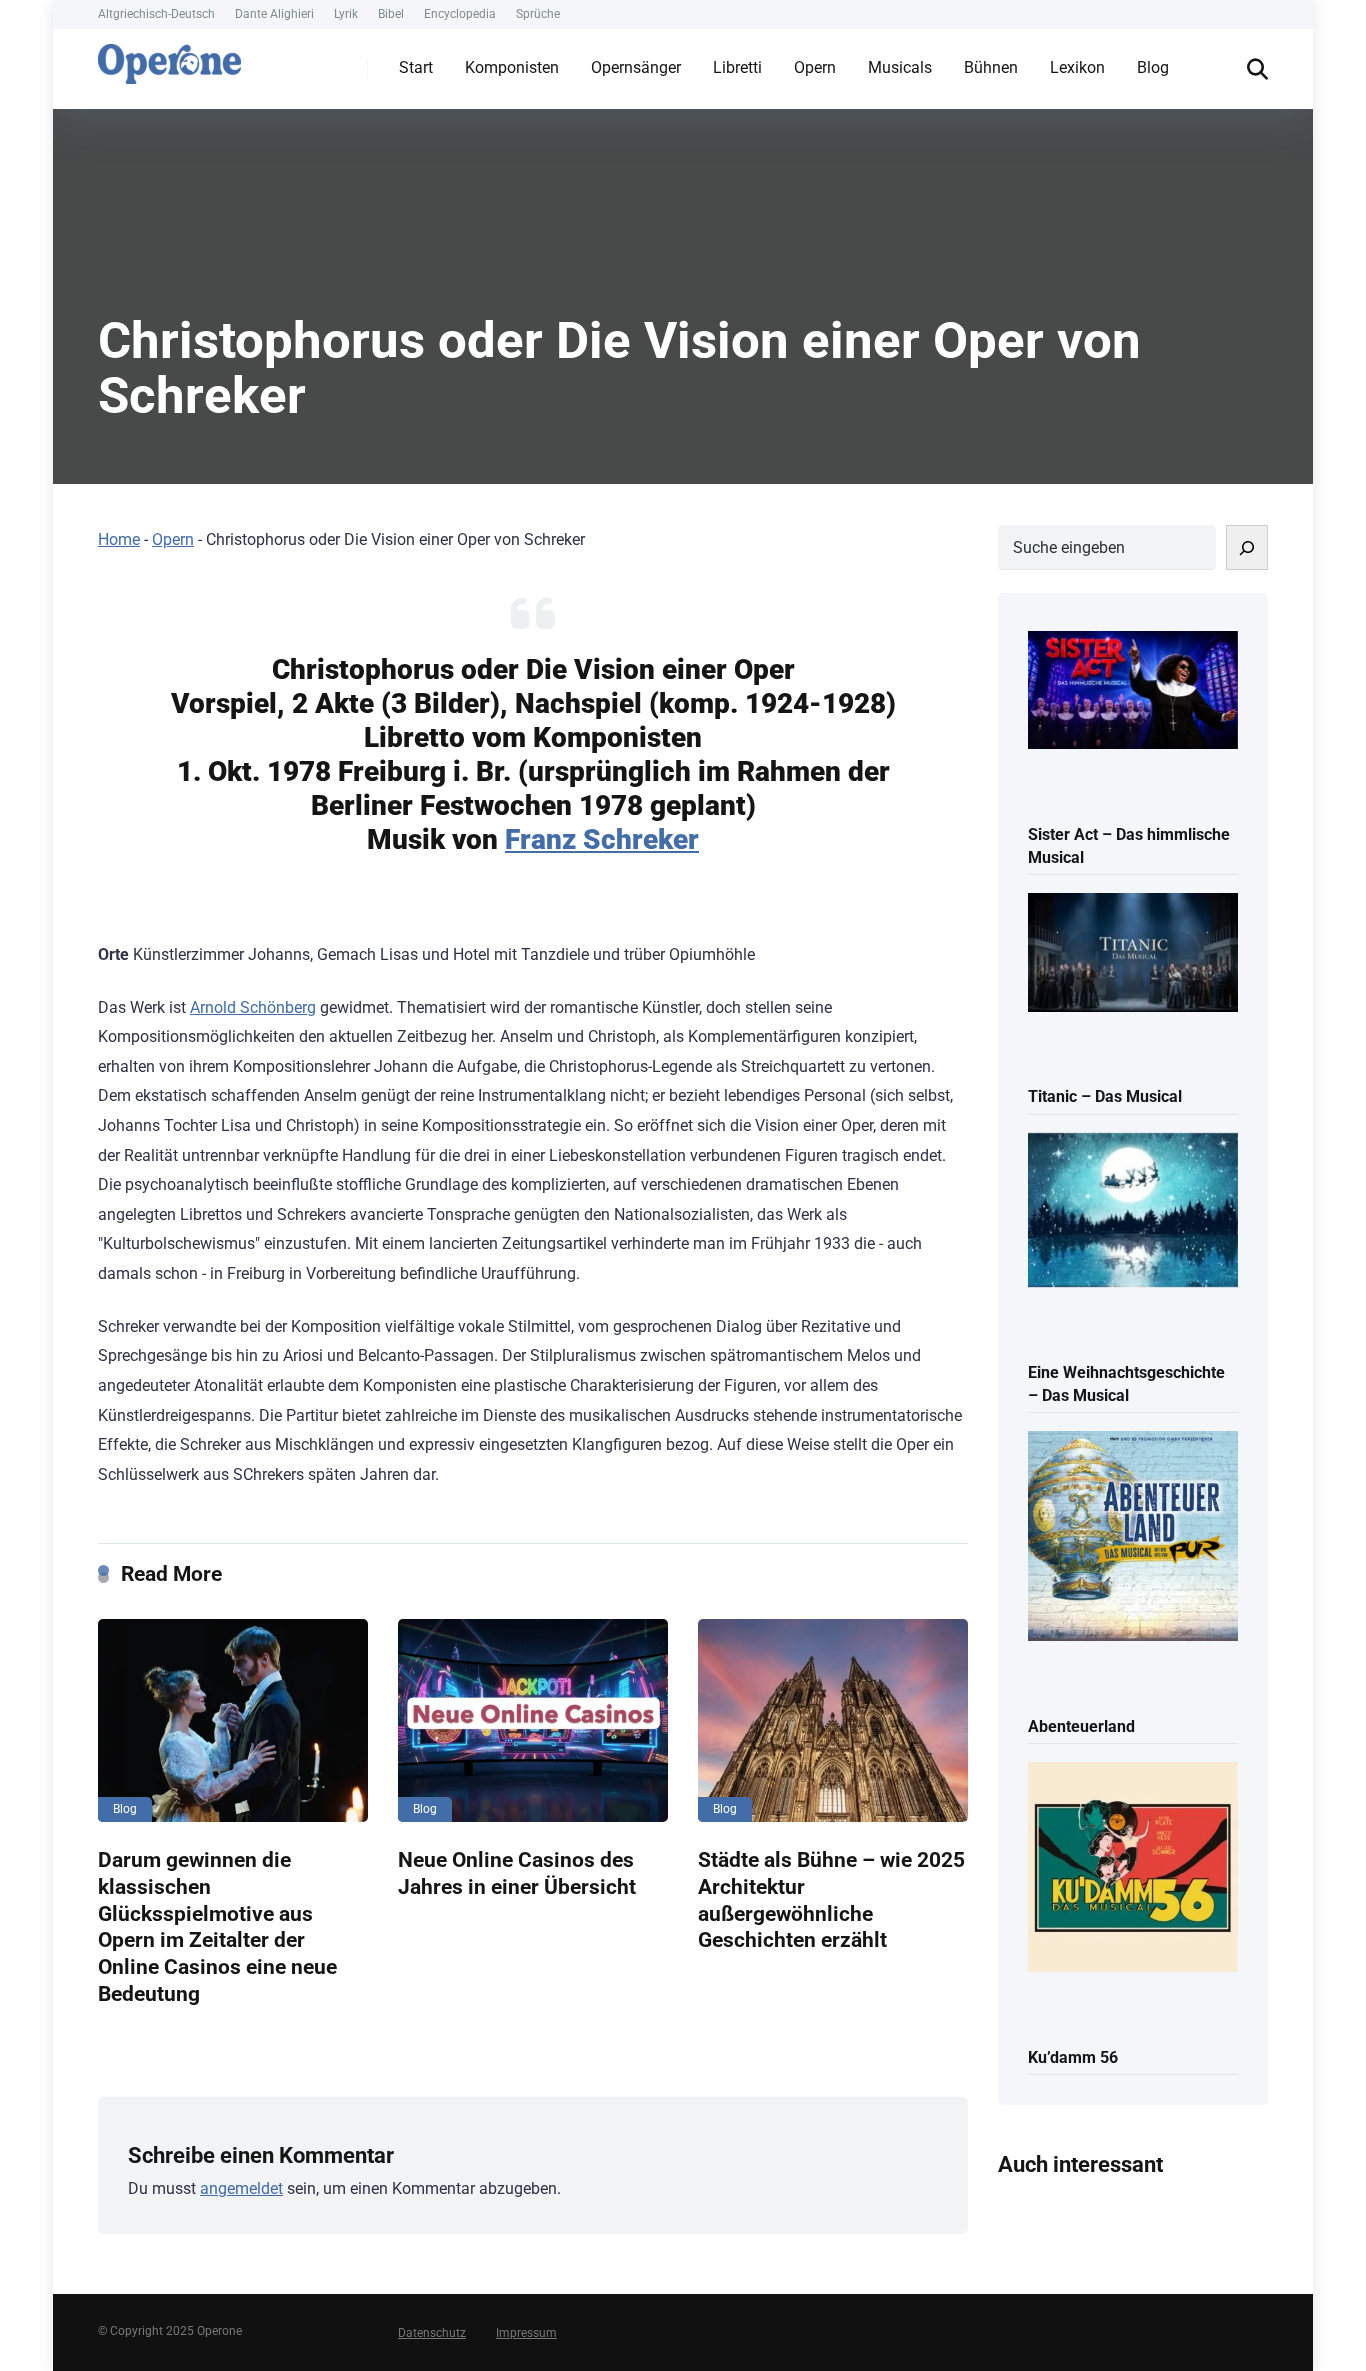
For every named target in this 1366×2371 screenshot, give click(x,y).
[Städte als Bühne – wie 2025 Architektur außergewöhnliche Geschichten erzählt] (833, 1720)
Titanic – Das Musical (1105, 1096)
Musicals (900, 67)
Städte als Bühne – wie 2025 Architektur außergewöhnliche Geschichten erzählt (831, 1899)
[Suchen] (1247, 547)
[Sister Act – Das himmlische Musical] (1133, 692)
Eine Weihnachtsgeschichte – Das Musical (1126, 1384)
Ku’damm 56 (1073, 2057)
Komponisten (512, 67)
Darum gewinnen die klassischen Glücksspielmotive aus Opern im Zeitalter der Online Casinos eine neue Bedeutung (217, 1926)
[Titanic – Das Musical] (1133, 954)
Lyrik (346, 14)
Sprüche (538, 14)
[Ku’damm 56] (1133, 1868)
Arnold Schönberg (253, 1007)
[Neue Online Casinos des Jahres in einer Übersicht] (533, 1720)
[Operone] (169, 59)
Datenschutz (432, 2333)
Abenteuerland (1081, 1726)
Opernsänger (636, 67)
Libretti (737, 67)
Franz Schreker (602, 839)
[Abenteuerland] (1133, 1537)
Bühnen (991, 67)
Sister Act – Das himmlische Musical (1129, 846)
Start (416, 67)
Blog (1153, 67)
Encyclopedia (460, 14)
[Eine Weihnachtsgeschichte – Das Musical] (1133, 1212)
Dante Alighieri (274, 14)
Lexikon (1077, 67)
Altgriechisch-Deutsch (156, 14)
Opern (815, 67)
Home (119, 539)
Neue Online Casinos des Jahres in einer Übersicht (517, 1873)
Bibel (391, 14)
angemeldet (241, 2188)
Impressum (526, 2333)
